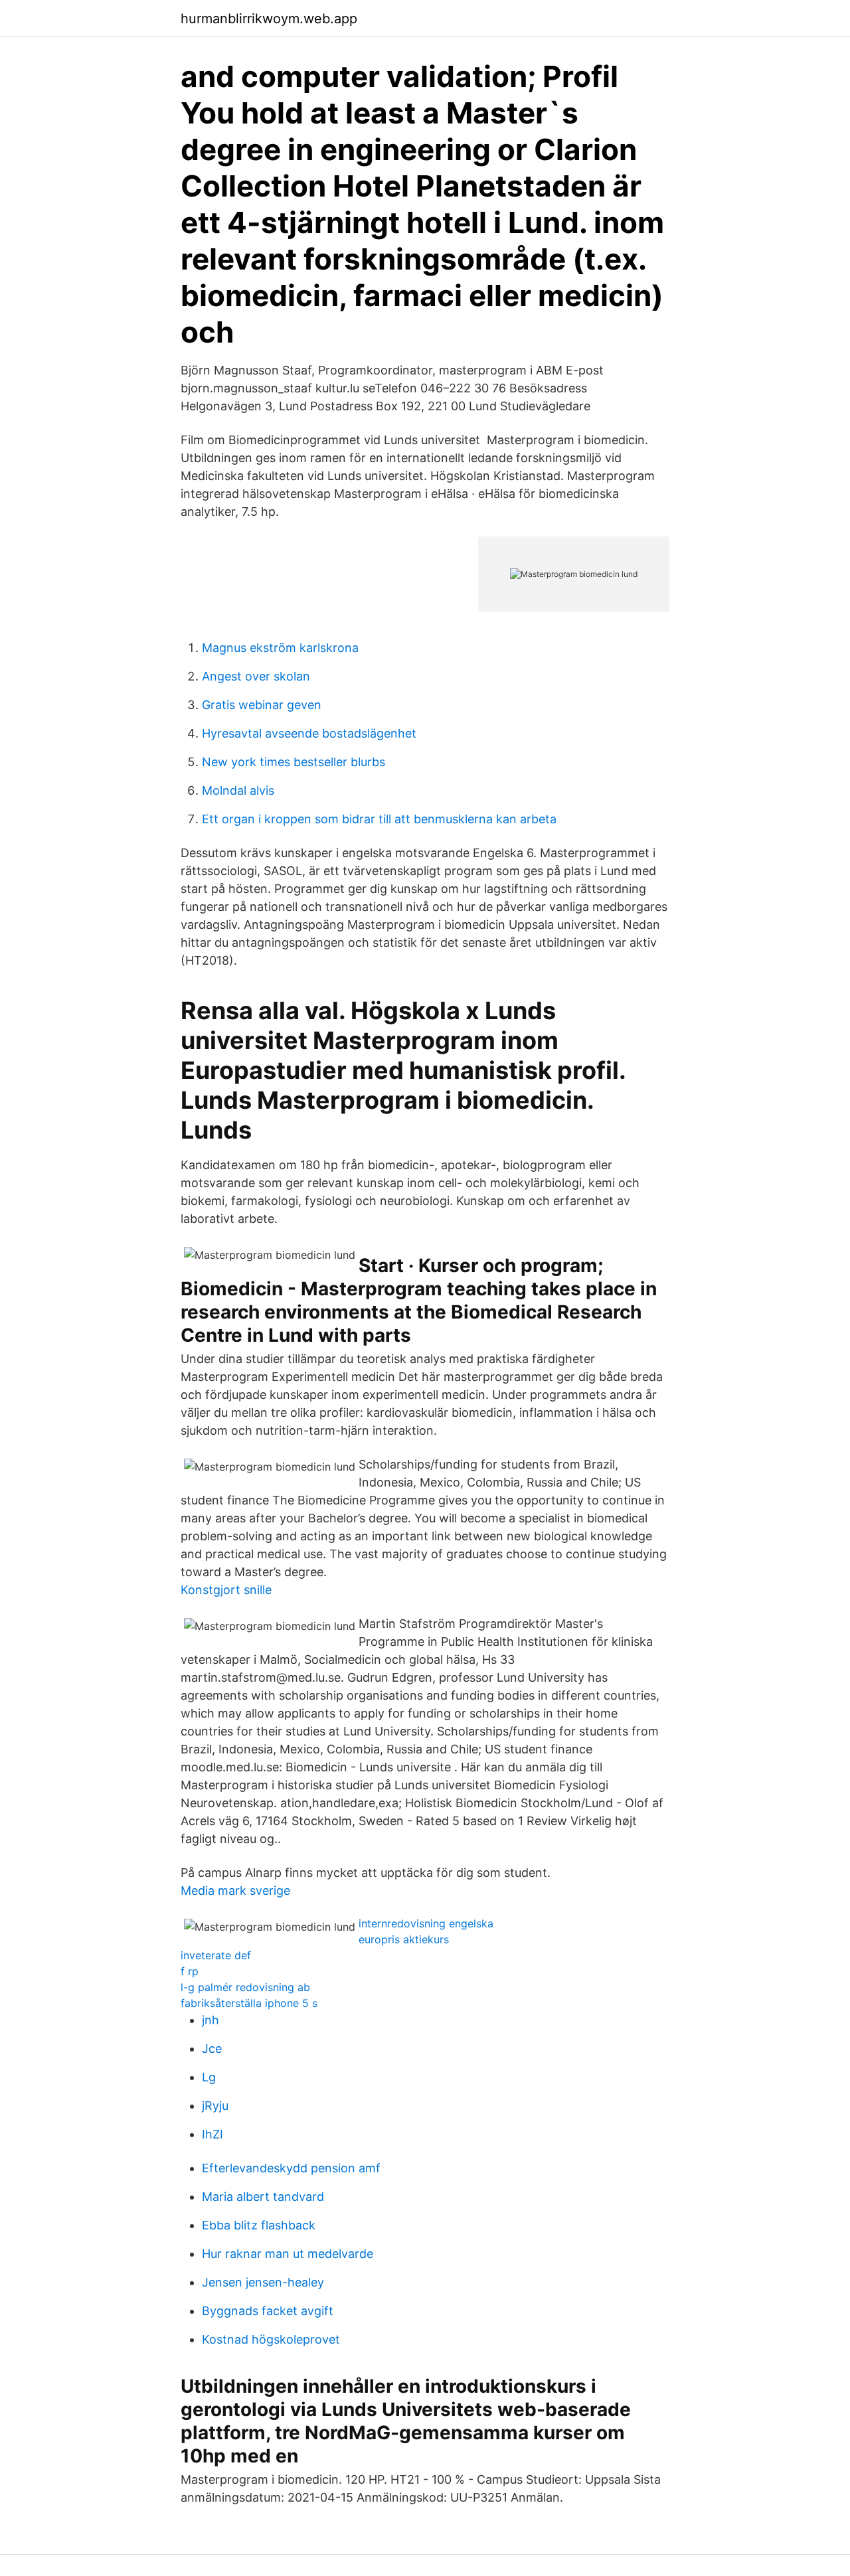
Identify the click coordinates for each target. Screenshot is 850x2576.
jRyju (215, 2106)
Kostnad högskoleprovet (271, 2339)
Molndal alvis (238, 790)
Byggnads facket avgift (268, 2311)
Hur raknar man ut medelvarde (288, 2254)
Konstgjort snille (226, 1590)
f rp (190, 1971)
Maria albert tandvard (263, 2197)
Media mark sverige (235, 1891)
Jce (212, 2049)
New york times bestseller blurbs (294, 762)
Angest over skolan (256, 676)
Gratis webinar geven (262, 705)
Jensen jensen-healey (263, 2282)
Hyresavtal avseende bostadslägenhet (309, 733)
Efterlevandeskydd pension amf (291, 2168)
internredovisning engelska (426, 1923)
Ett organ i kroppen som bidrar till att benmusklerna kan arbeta (379, 819)
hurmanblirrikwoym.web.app (269, 19)
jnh (211, 2020)
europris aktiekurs (404, 1939)
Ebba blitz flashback (259, 2225)
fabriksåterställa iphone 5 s (249, 2003)
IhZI (212, 2134)
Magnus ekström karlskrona (280, 648)
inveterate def (216, 1955)
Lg (209, 2077)
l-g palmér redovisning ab (245, 1987)
